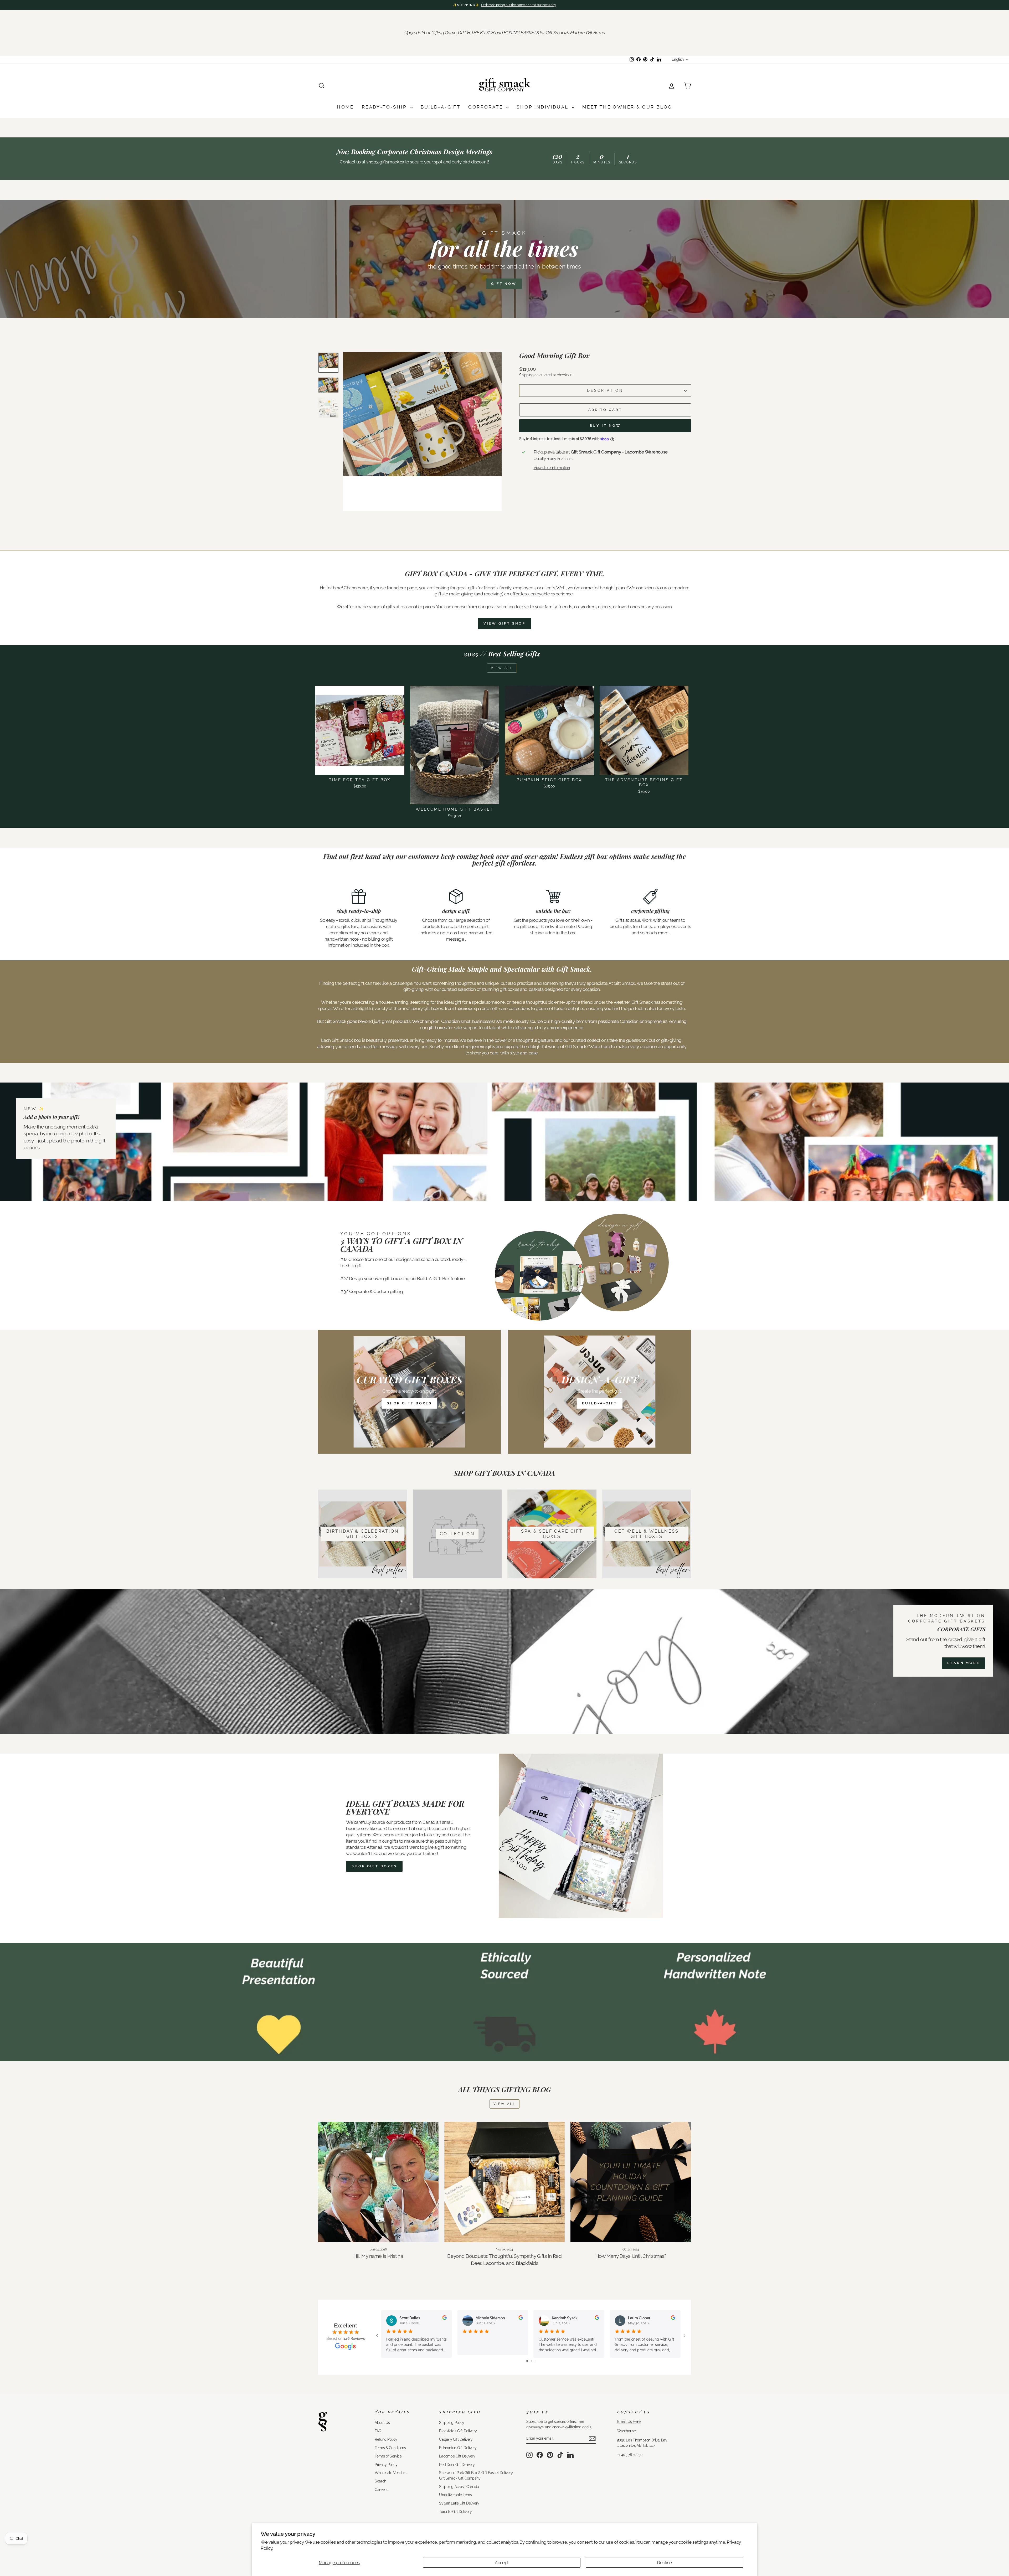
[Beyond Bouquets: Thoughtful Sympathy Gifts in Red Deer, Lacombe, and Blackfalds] (505, 2182)
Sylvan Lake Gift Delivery (459, 2503)
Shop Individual (543, 107)
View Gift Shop (505, 623)
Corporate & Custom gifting (376, 1291)
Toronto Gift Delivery (455, 2511)
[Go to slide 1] (527, 2361)
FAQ (378, 2431)
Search (380, 2481)
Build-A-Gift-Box (433, 1279)
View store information (552, 468)
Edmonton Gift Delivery (458, 2448)
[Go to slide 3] (535, 2361)
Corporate (487, 107)
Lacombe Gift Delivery (457, 2456)
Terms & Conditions (390, 2448)
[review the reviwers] (444, 2319)
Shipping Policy (452, 2422)
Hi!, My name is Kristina (378, 2256)
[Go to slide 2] (531, 2361)
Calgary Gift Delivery (456, 2439)
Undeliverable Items (455, 2495)
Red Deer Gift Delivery (457, 2464)
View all (502, 668)
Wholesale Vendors (391, 2473)
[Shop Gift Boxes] (409, 1392)
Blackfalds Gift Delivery (458, 2431)
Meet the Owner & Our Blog (627, 107)
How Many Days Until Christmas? (631, 2256)
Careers (381, 2489)
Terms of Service (388, 2456)
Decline (664, 2563)
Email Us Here (629, 2421)
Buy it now (605, 426)
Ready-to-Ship (385, 107)
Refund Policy (386, 2439)
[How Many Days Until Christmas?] (631, 2182)
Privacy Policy (386, 2464)
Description (605, 390)
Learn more (964, 1663)
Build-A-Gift (441, 107)
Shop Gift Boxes (374, 1866)
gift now (504, 284)
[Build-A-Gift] (600, 1392)
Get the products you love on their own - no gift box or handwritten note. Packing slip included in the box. (553, 926)
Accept (502, 2563)
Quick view (360, 769)
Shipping (526, 375)
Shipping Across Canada (459, 2487)
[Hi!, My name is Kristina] (378, 2182)
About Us (382, 2422)
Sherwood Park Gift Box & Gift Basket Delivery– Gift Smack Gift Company (477, 2475)
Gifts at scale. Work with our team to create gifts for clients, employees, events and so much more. (650, 926)
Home (345, 107)
